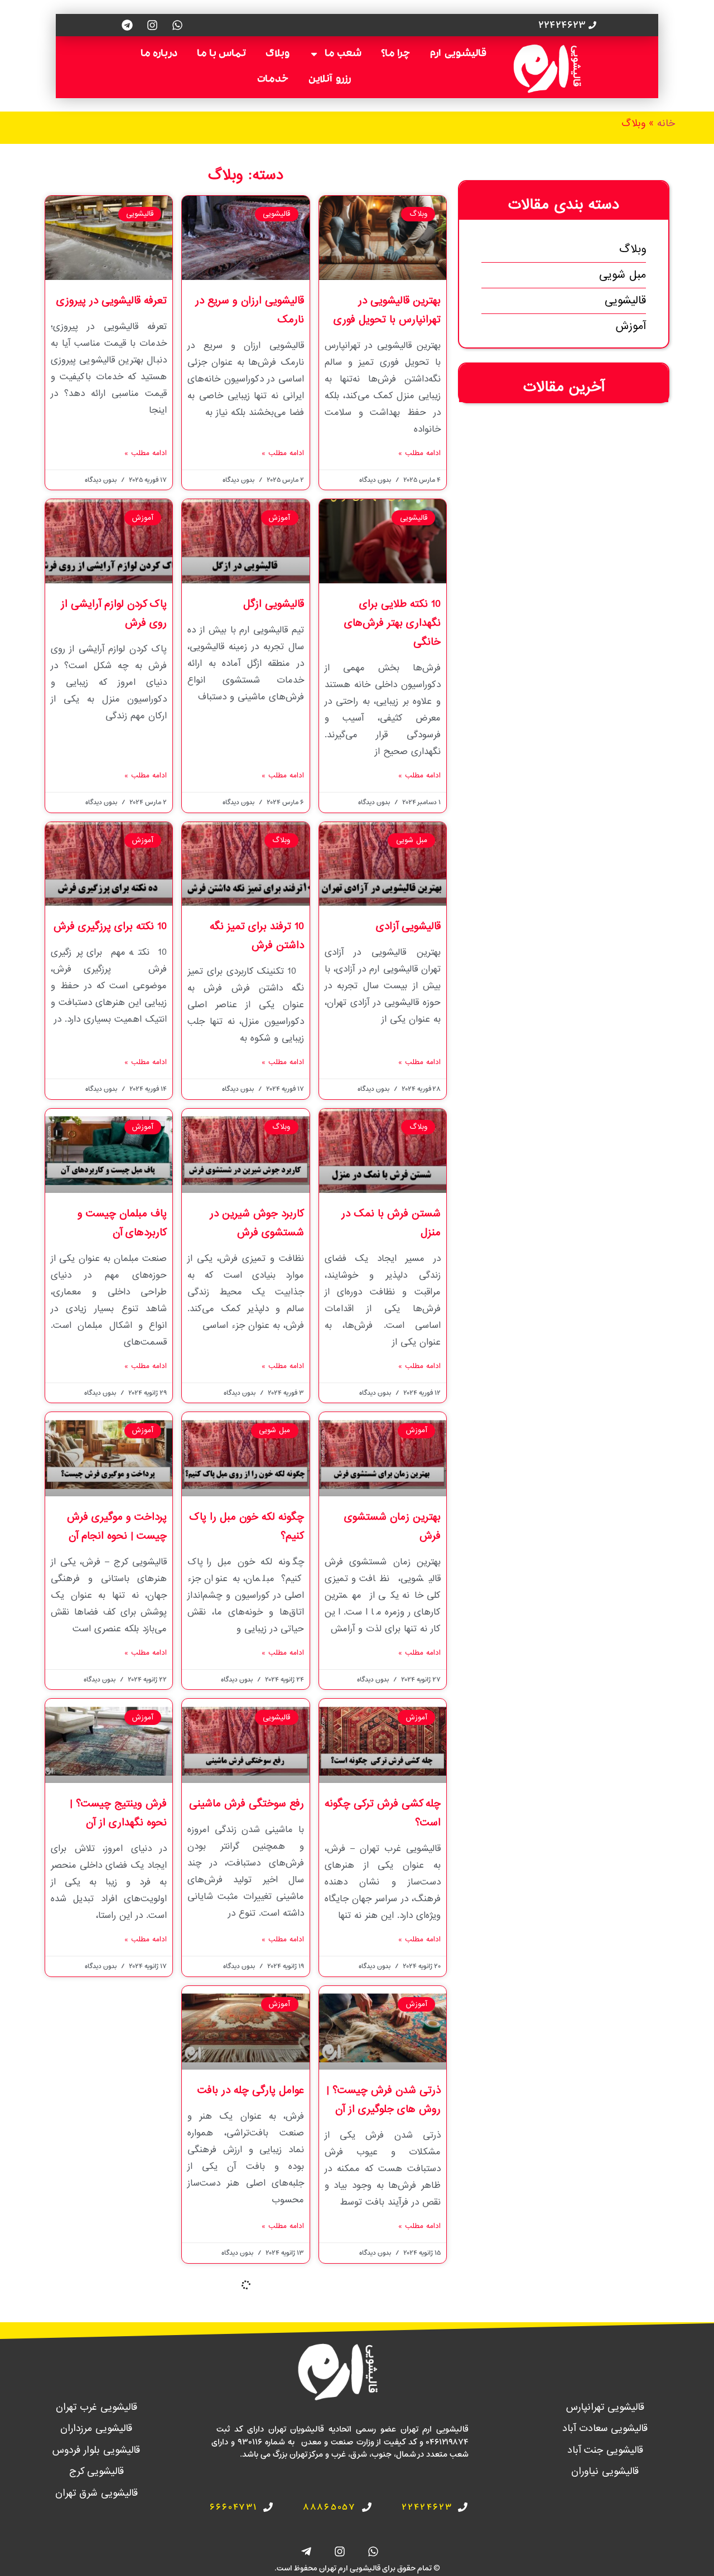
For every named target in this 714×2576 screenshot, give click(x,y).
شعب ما (343, 54)
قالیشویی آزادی (405, 926)
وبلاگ (278, 54)
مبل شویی (623, 275)
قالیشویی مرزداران (96, 2428)
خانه (666, 124)
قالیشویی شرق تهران (97, 2493)
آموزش (631, 326)
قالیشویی (625, 301)
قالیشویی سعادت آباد (605, 2428)
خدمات (273, 80)
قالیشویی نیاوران (605, 2471)
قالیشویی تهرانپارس (605, 2407)
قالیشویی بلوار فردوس (96, 2450)
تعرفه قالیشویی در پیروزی (112, 301)
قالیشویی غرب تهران (97, 2407)
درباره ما (159, 54)
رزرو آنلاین (330, 80)
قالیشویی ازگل (274, 604)
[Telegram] (127, 25)
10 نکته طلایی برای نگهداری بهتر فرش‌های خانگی (392, 623)
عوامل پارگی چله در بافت (251, 2090)
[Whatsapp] (177, 25)
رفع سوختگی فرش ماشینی (247, 1804)
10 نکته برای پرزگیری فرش (110, 926)
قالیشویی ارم (458, 54)
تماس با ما (221, 54)
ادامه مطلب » (419, 453)
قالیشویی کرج (97, 2471)
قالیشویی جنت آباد (605, 2450)
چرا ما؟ (396, 54)
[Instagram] (152, 25)
